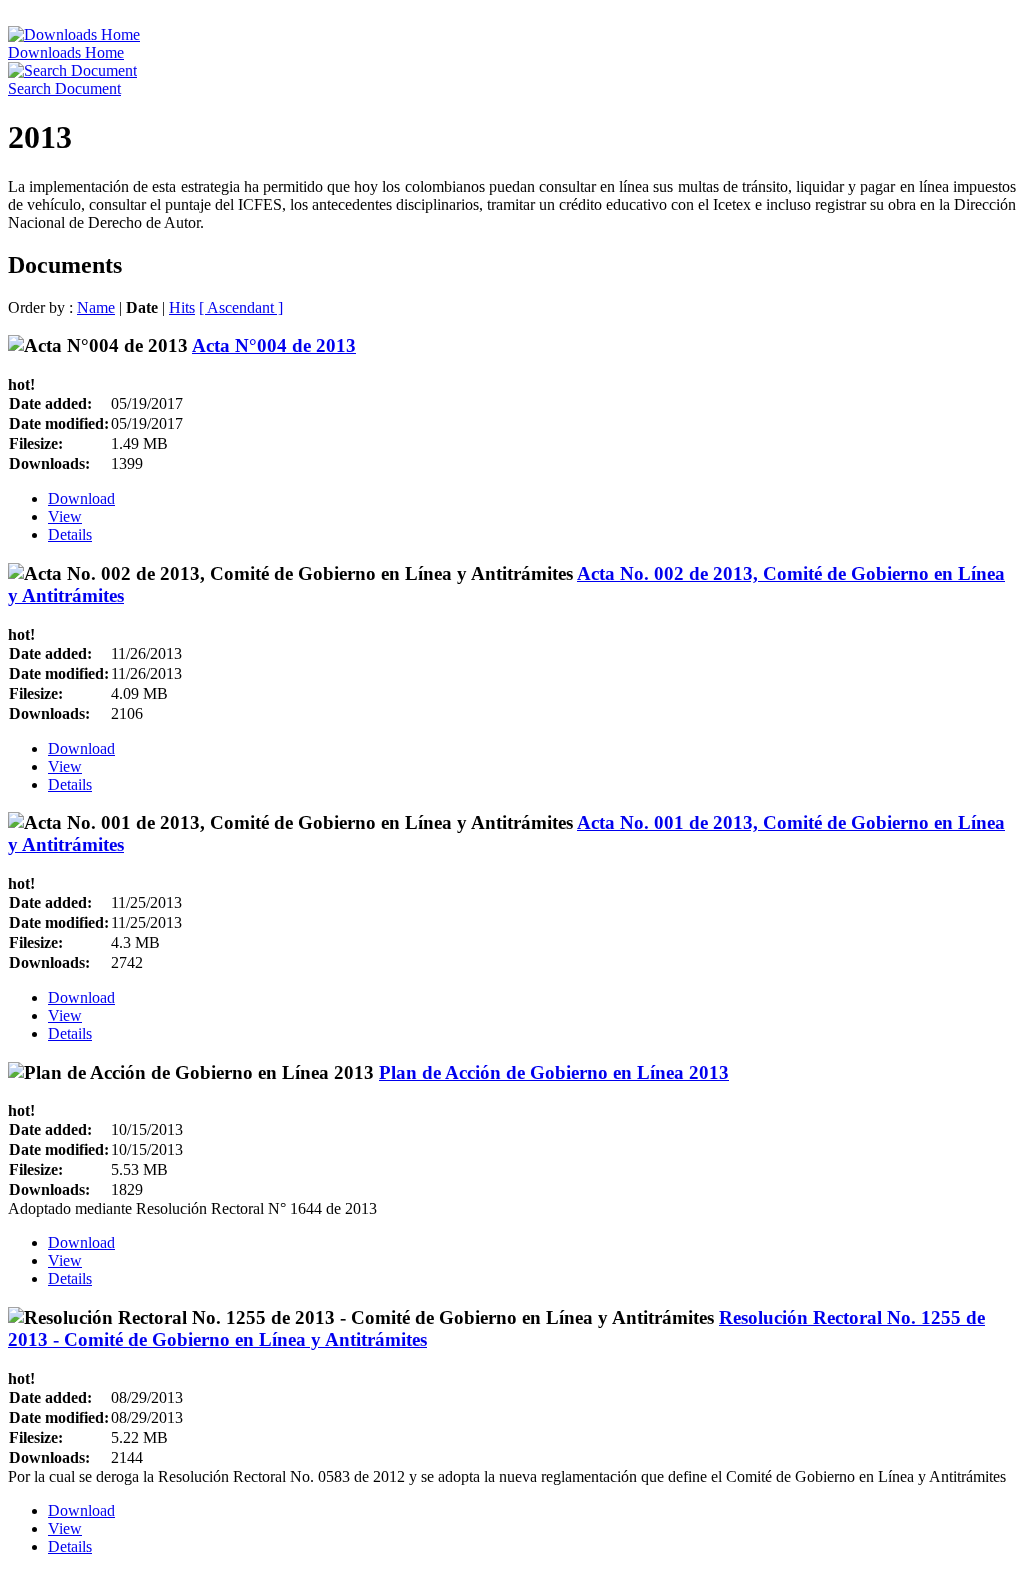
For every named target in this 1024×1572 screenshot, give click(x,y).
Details (70, 534)
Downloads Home (66, 52)
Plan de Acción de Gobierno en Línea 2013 (554, 1072)
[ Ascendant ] (241, 307)
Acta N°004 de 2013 (274, 345)
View (65, 516)
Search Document (64, 88)
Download (81, 498)
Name (96, 307)
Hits (182, 307)
